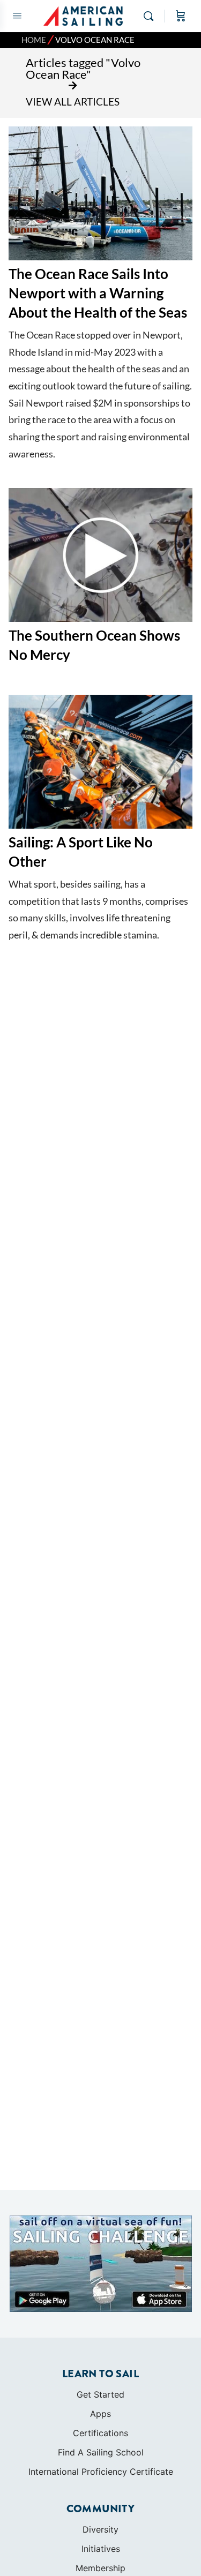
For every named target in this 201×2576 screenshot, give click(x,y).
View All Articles (73, 102)
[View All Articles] (73, 86)
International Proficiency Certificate (101, 2472)
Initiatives (101, 2549)
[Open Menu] (17, 15)
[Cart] (181, 16)
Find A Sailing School (101, 2452)
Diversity (100, 2529)
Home (34, 40)
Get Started (100, 2394)
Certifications (100, 2433)
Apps (100, 2414)
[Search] (151, 16)
